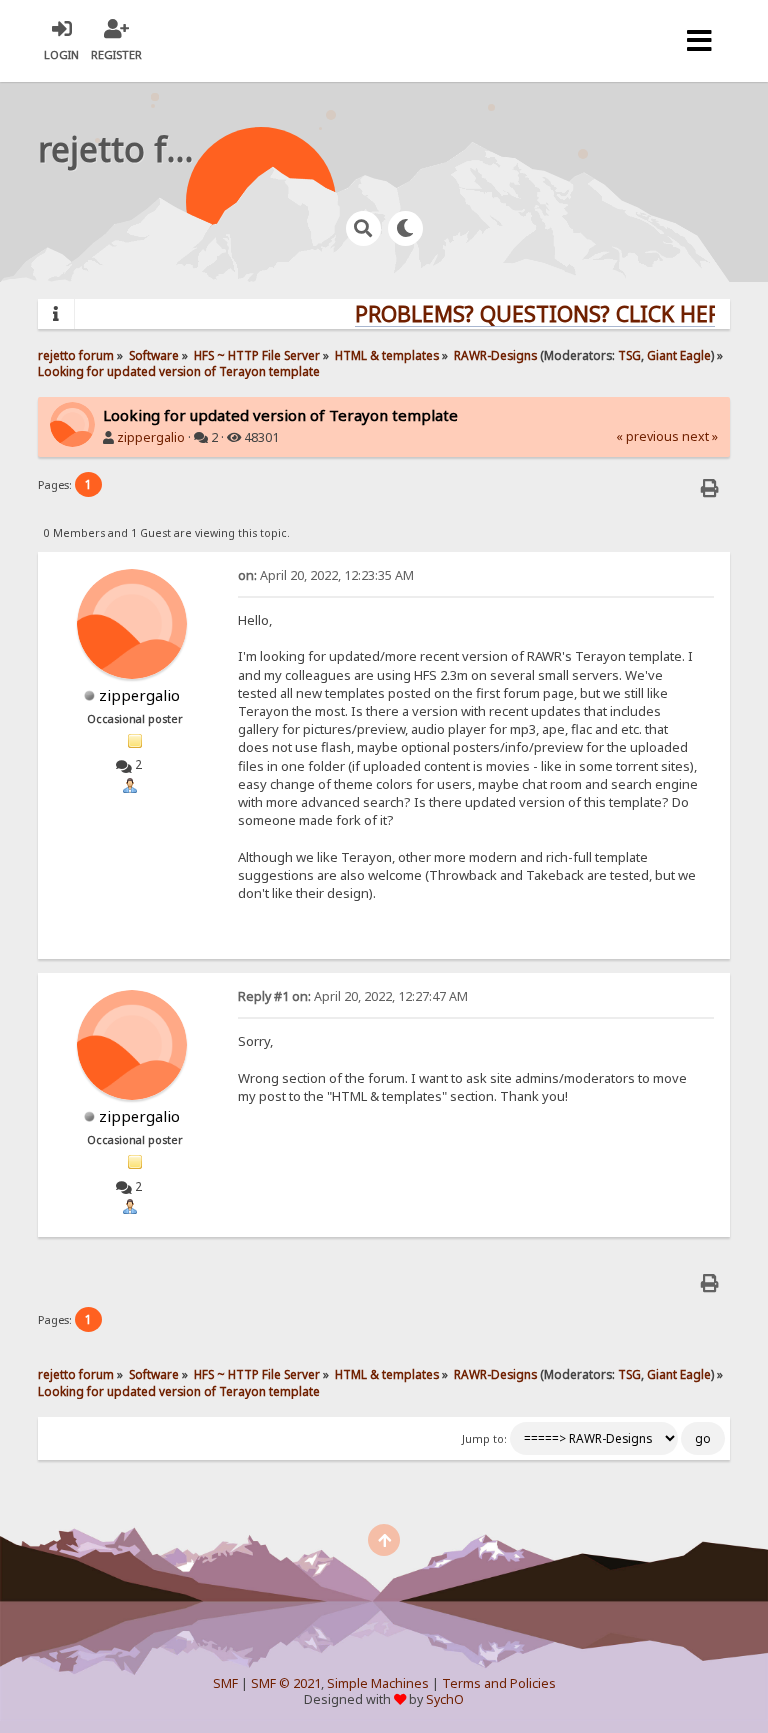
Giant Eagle (679, 355)
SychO (445, 1699)
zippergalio (151, 437)
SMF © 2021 (286, 1683)
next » (700, 436)
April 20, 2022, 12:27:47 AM (353, 996)
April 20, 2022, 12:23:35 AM (326, 575)
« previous (647, 436)
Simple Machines (378, 1683)
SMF (225, 1683)
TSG (629, 355)
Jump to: (484, 1439)
